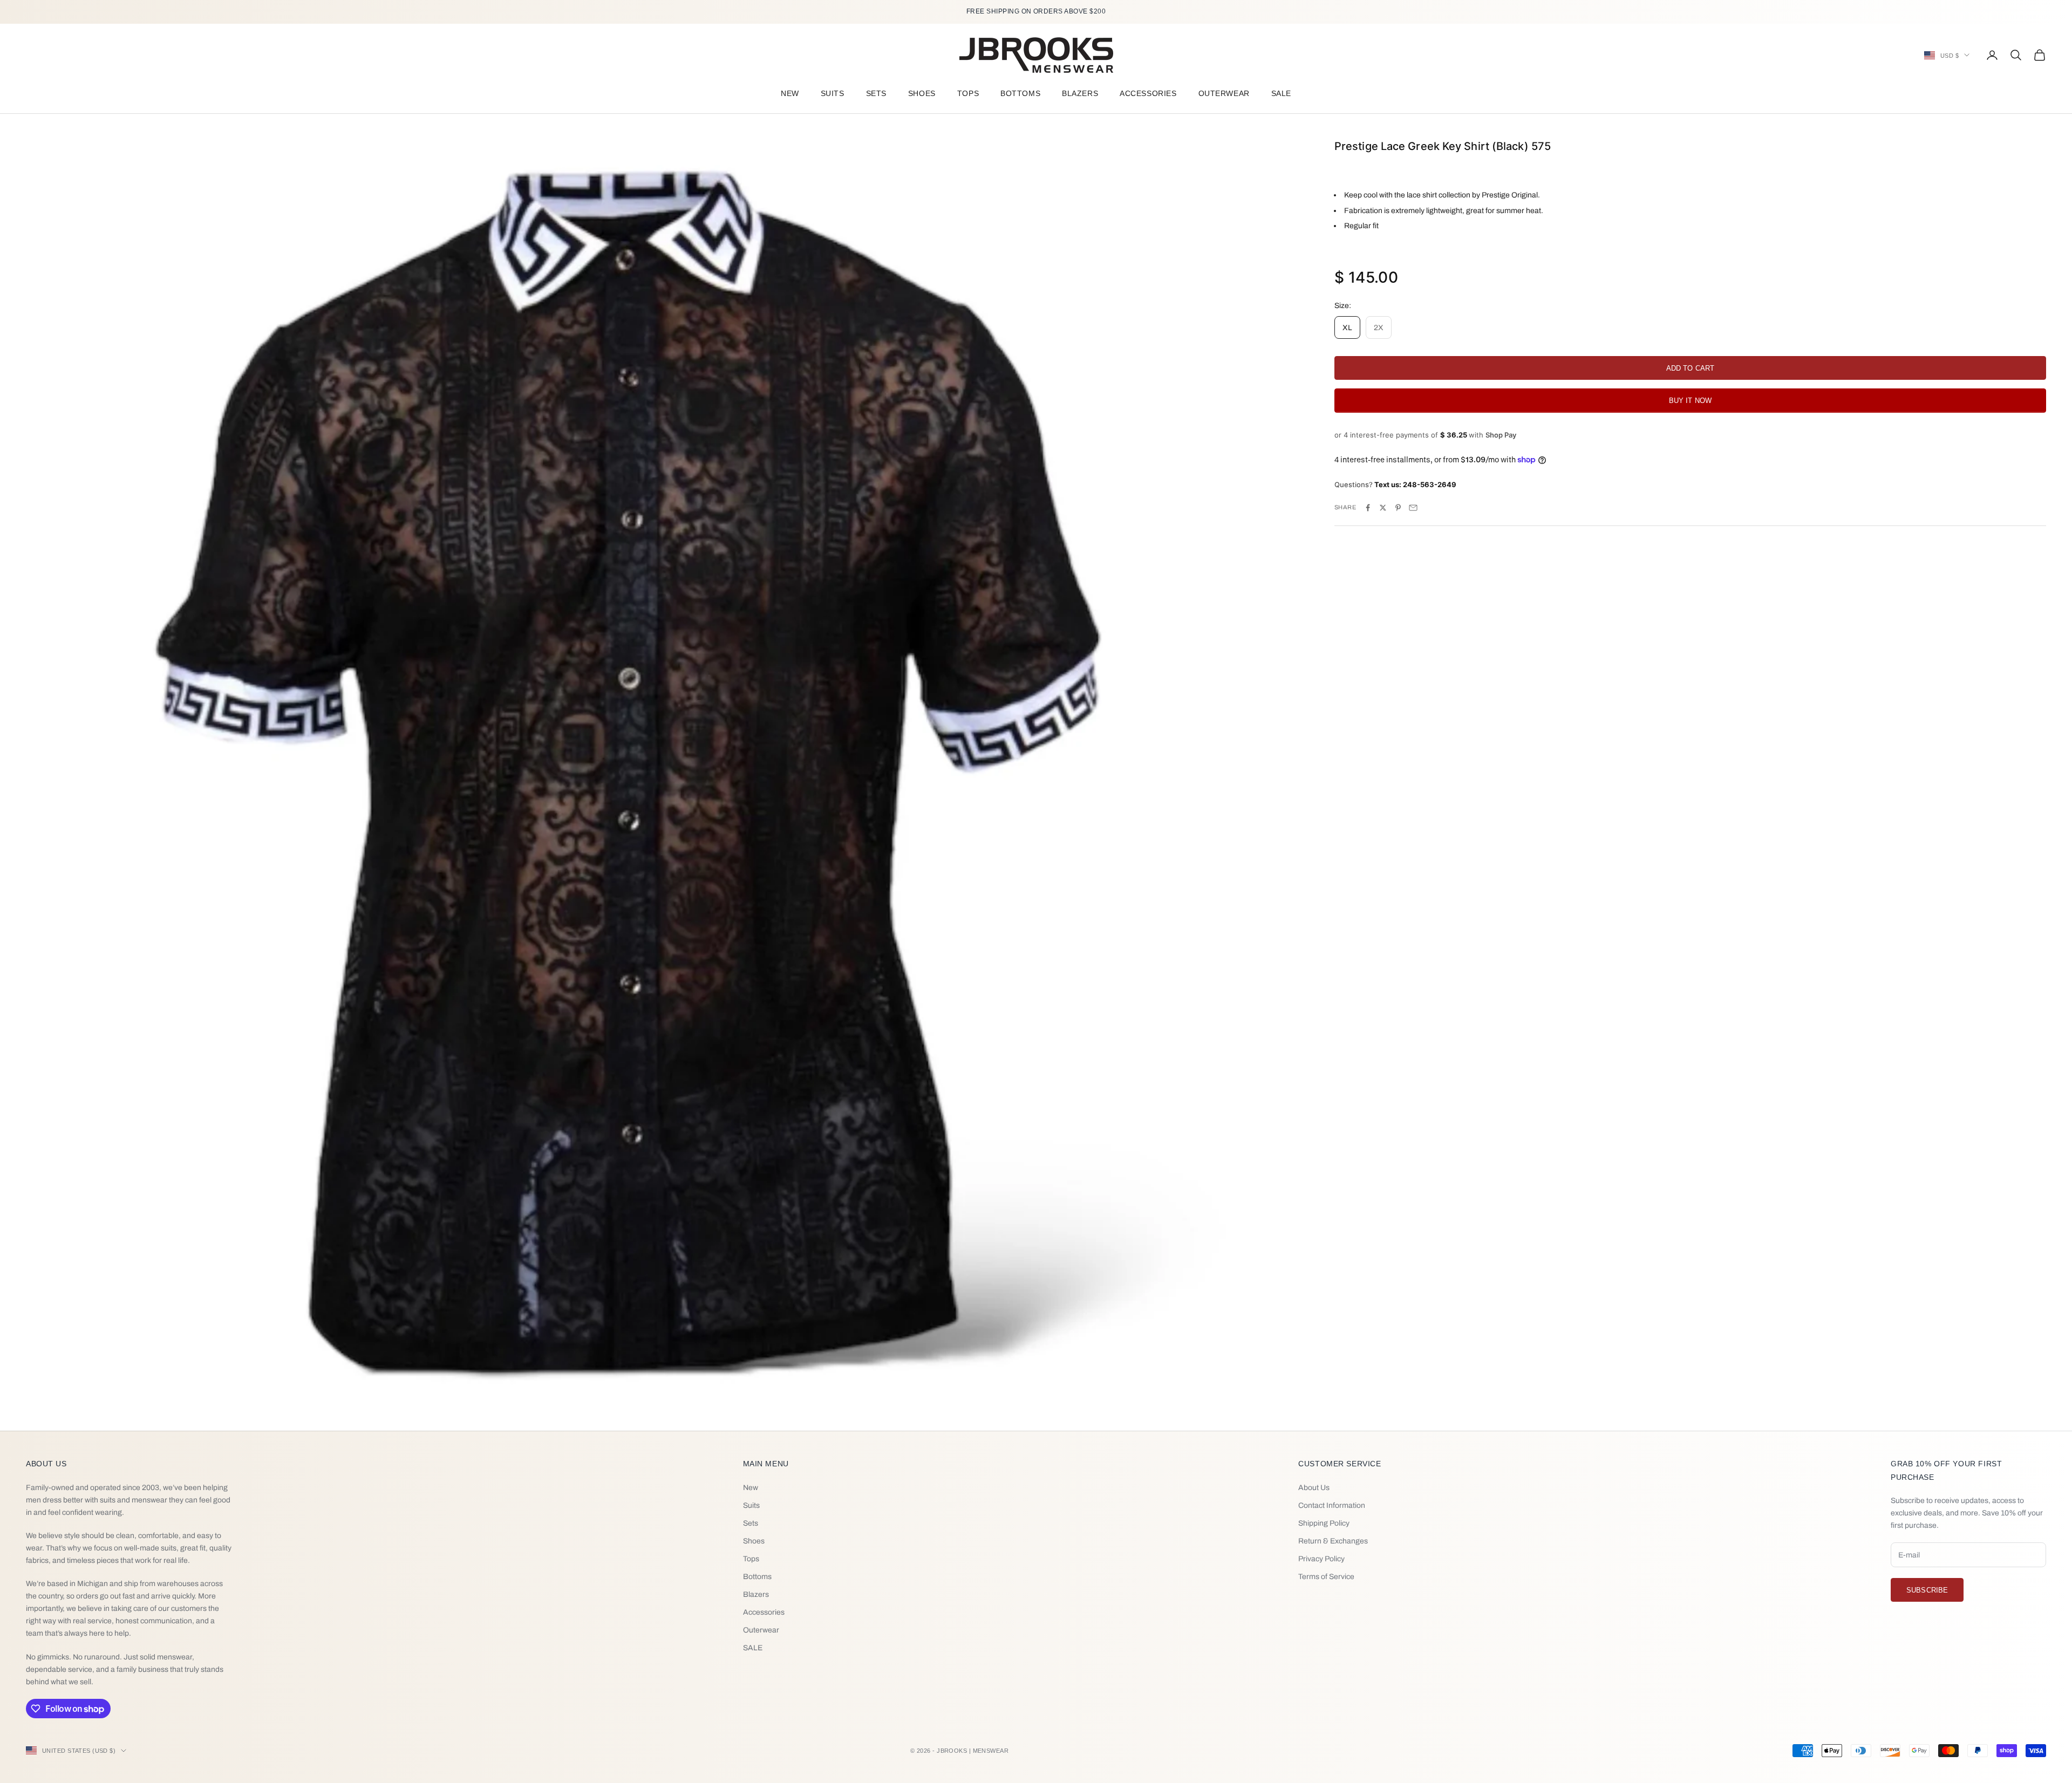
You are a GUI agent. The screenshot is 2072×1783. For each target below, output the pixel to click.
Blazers (1080, 93)
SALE (1281, 93)
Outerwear (1224, 93)
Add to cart (1690, 368)
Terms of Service (1326, 1577)
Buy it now (1690, 401)
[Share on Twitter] (1383, 508)
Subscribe (1927, 1590)
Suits (833, 93)
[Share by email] (1413, 508)
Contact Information (1332, 1505)
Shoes (922, 93)
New (790, 93)
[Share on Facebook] (1368, 508)
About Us (1314, 1488)
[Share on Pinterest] (1398, 508)
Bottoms (1020, 93)
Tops (968, 93)
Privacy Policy (1321, 1559)
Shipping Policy (1324, 1523)
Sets (876, 93)
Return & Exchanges (1333, 1541)
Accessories (1148, 93)
